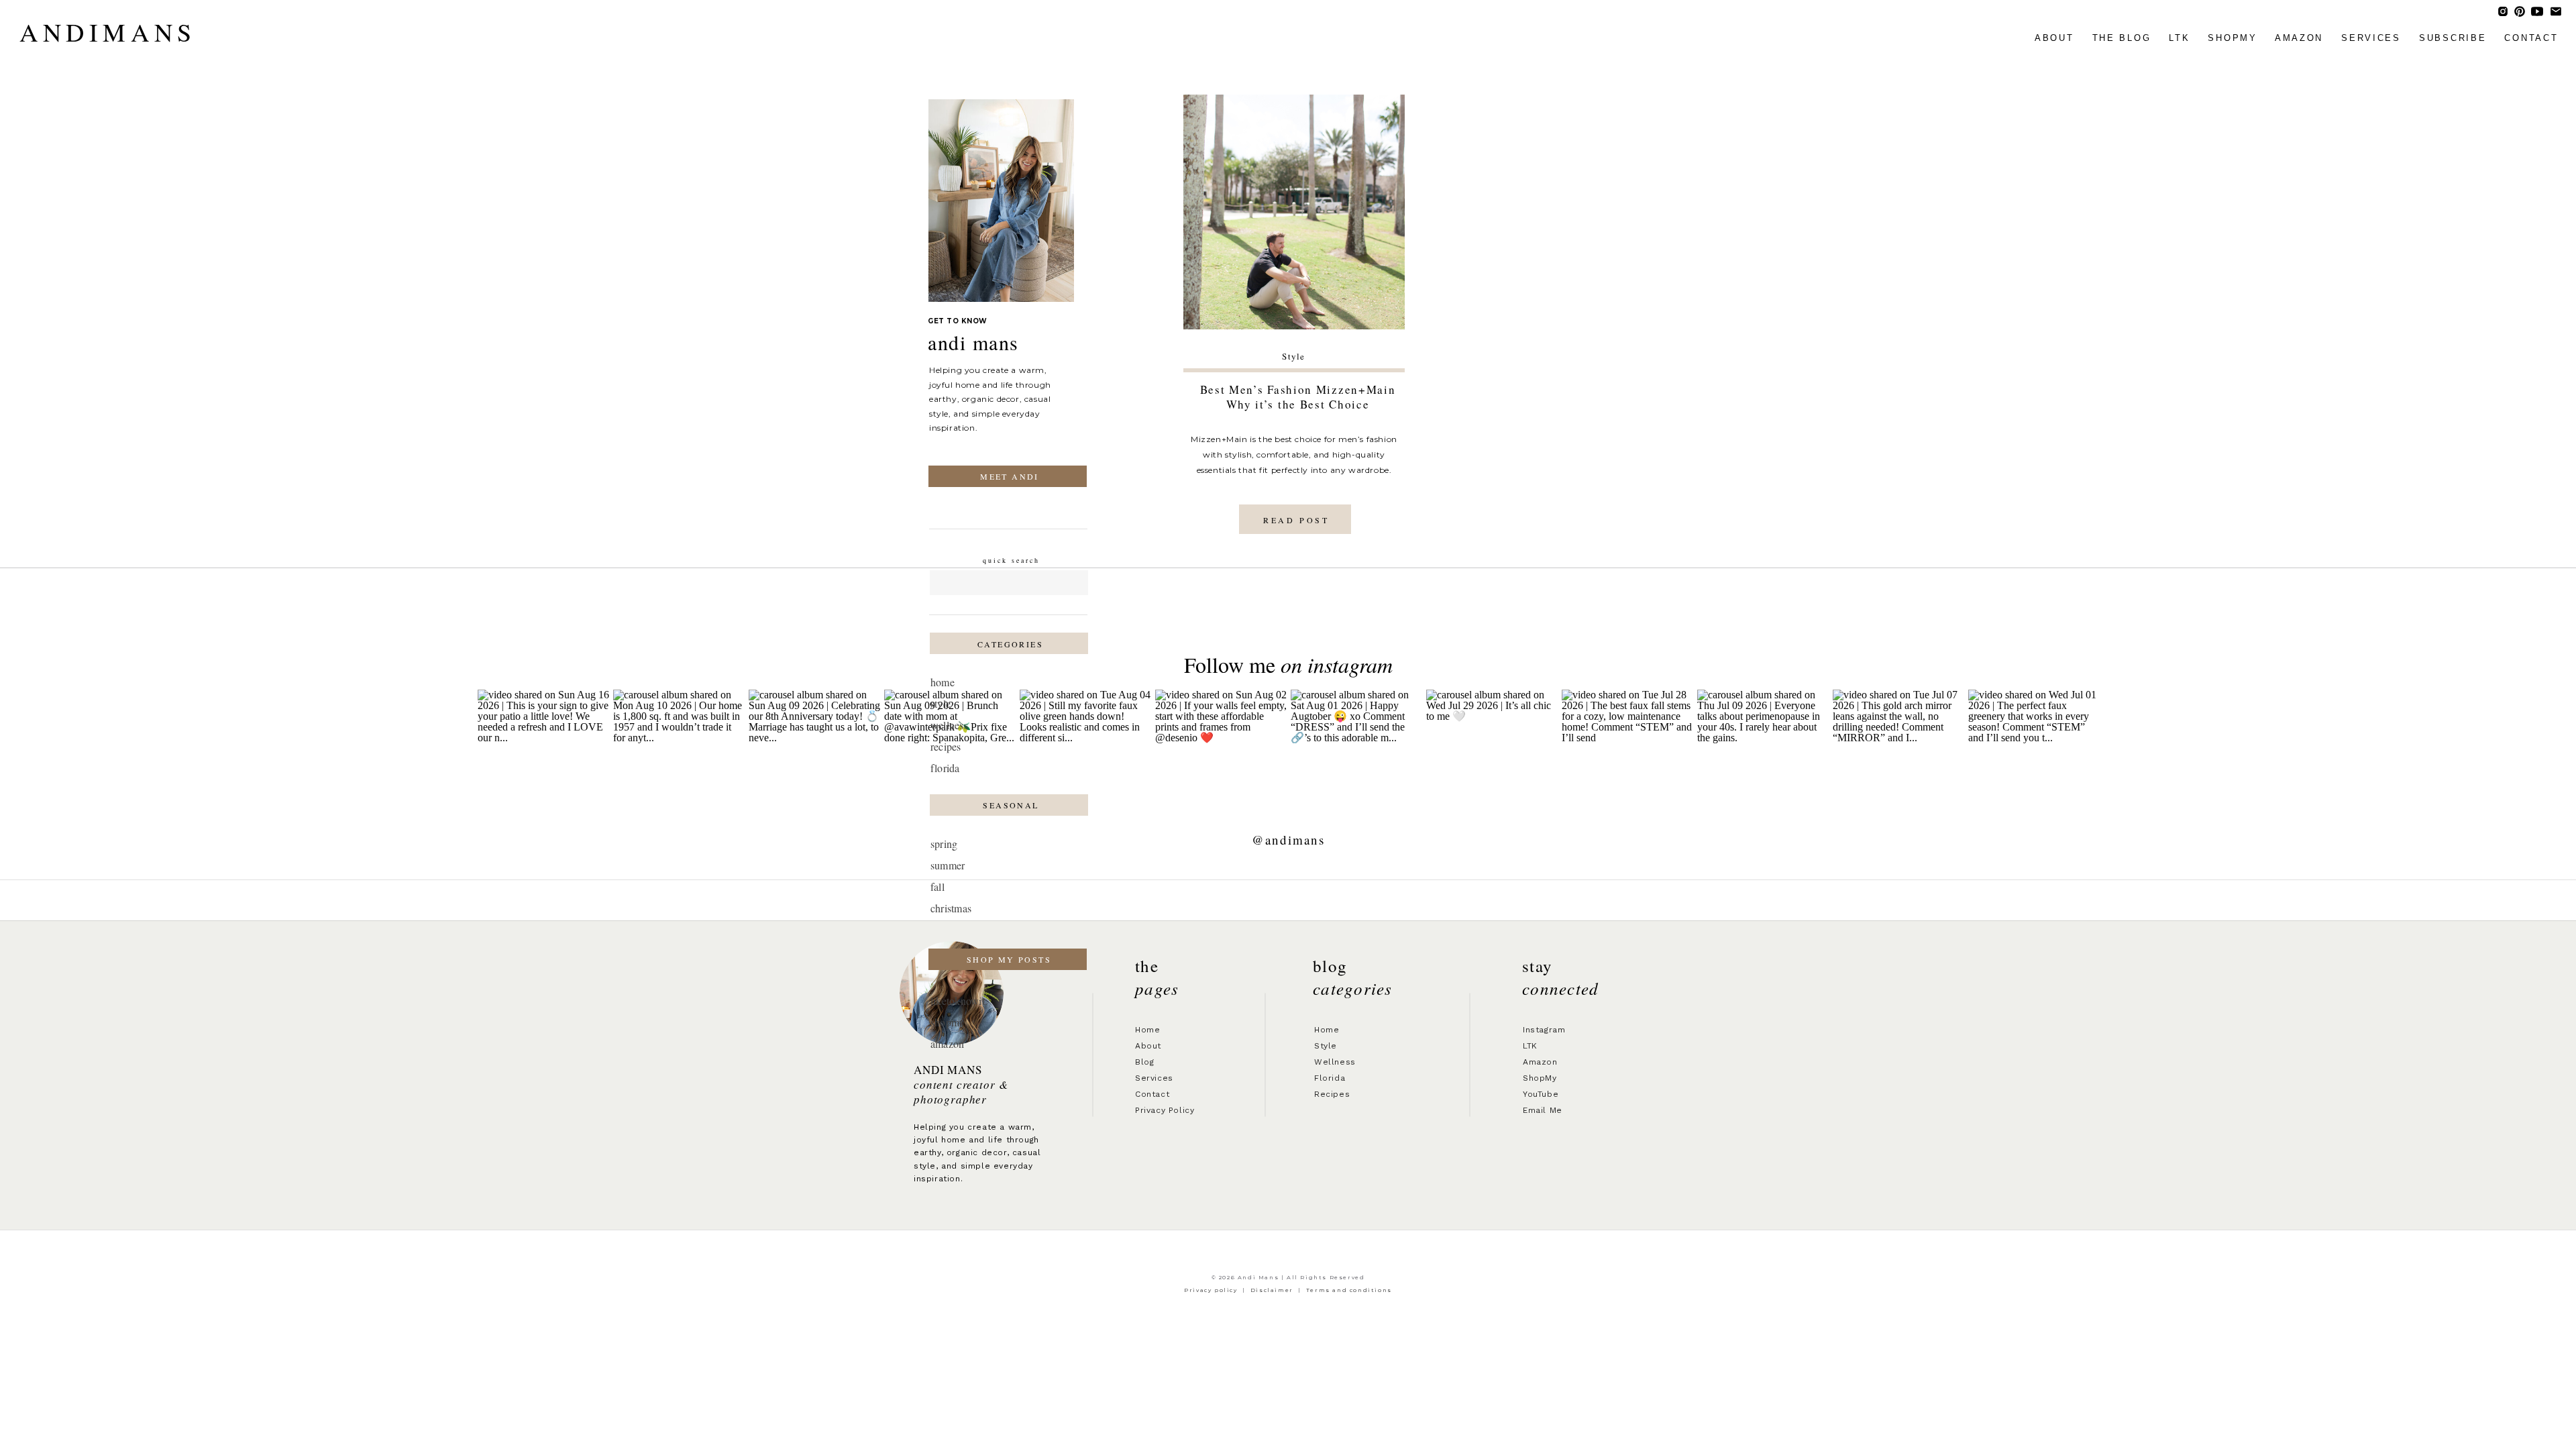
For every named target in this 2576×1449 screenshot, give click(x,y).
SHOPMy (2232, 38)
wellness (949, 725)
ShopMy (1540, 1078)
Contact (1152, 1094)
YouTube (1541, 1094)
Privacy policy (1211, 1290)
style (941, 703)
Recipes (1332, 1094)
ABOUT (2054, 38)
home (943, 682)
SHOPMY (948, 1022)
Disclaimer (1272, 1290)
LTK (2179, 38)
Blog (1144, 1062)
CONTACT (2531, 38)
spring (944, 844)
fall (937, 887)
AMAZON (947, 1043)
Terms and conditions (1349, 1290)
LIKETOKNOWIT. (959, 1001)
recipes (946, 746)
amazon (2299, 38)
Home (1147, 1030)
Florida (1330, 1078)
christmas (951, 908)
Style (1294, 356)
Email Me (1543, 1110)
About (1148, 1046)
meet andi (1010, 476)
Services (1154, 1078)
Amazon (1540, 1062)
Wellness (1335, 1062)
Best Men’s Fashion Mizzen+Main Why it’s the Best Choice (1298, 397)
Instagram (1544, 1030)
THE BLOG (2122, 38)
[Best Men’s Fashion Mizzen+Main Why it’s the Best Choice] (1294, 212)
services (2371, 38)
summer (948, 865)
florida (945, 768)
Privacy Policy (1165, 1110)
